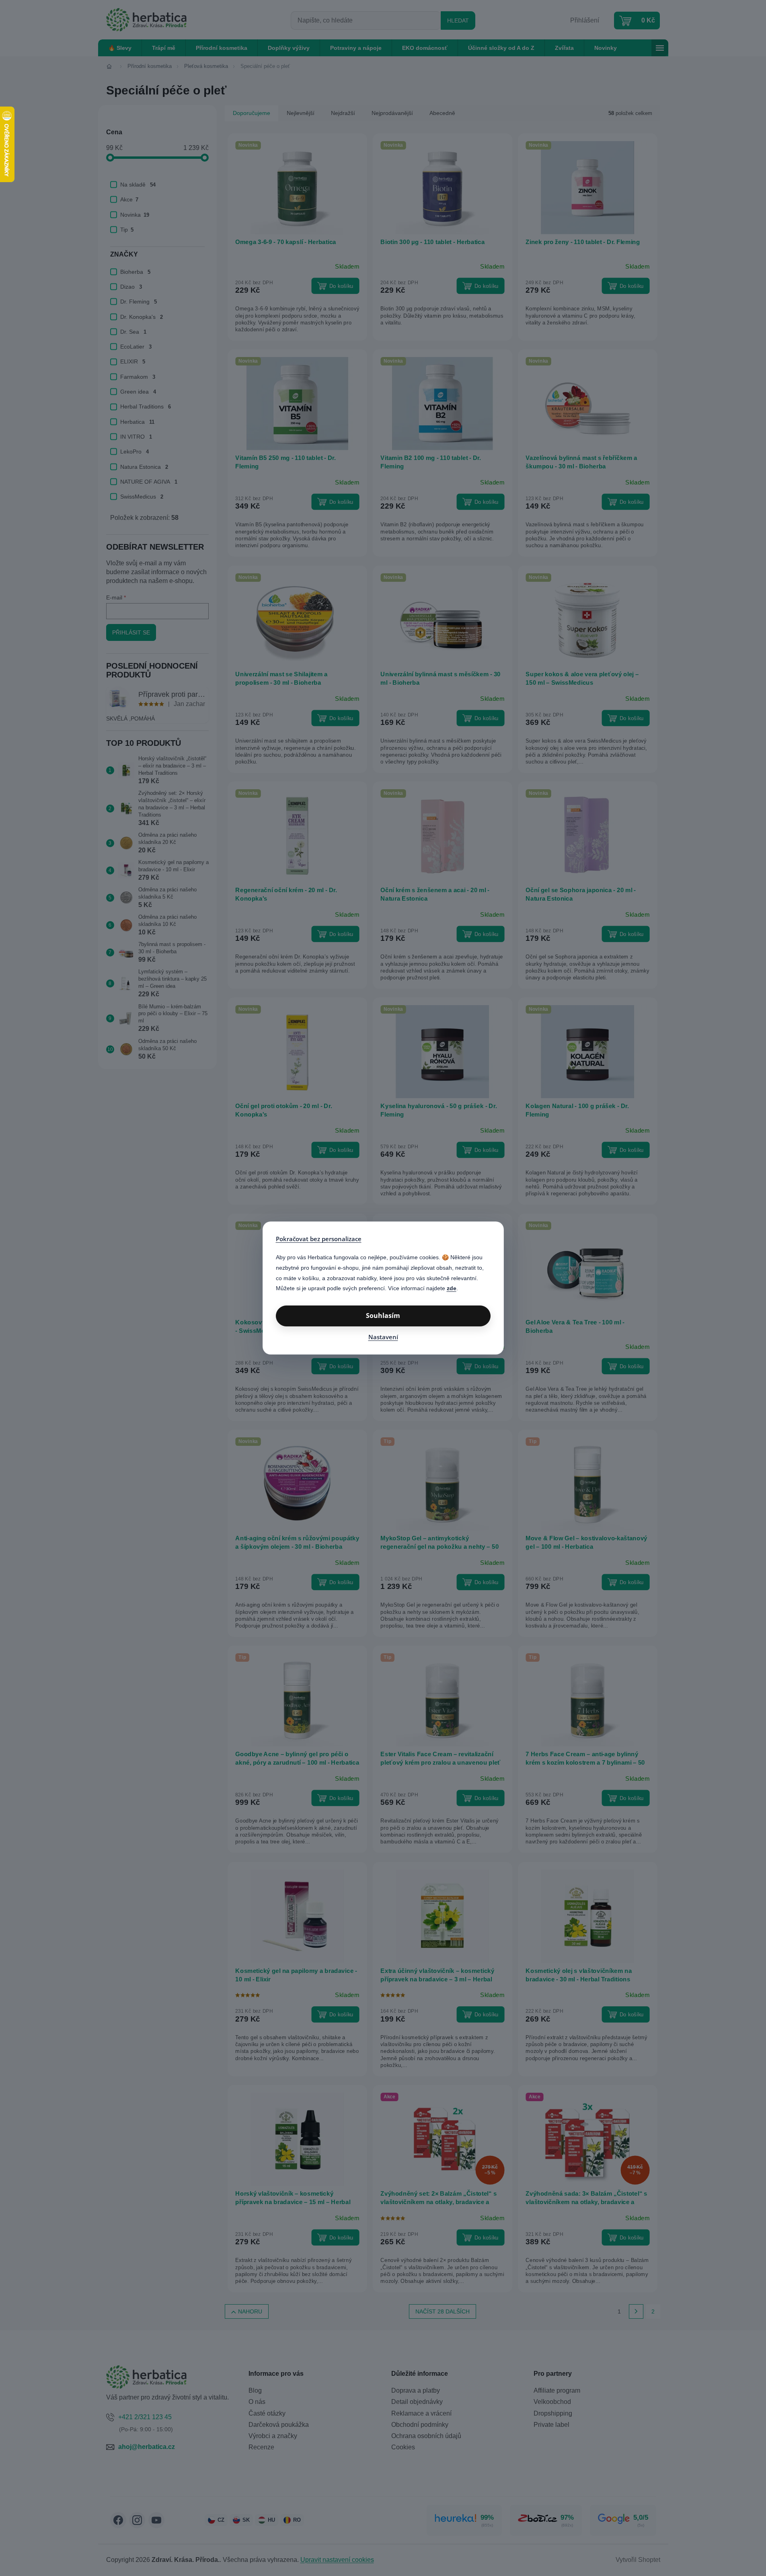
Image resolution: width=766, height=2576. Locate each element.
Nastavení (383, 1337)
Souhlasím (383, 1316)
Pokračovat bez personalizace (319, 1239)
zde (452, 1288)
